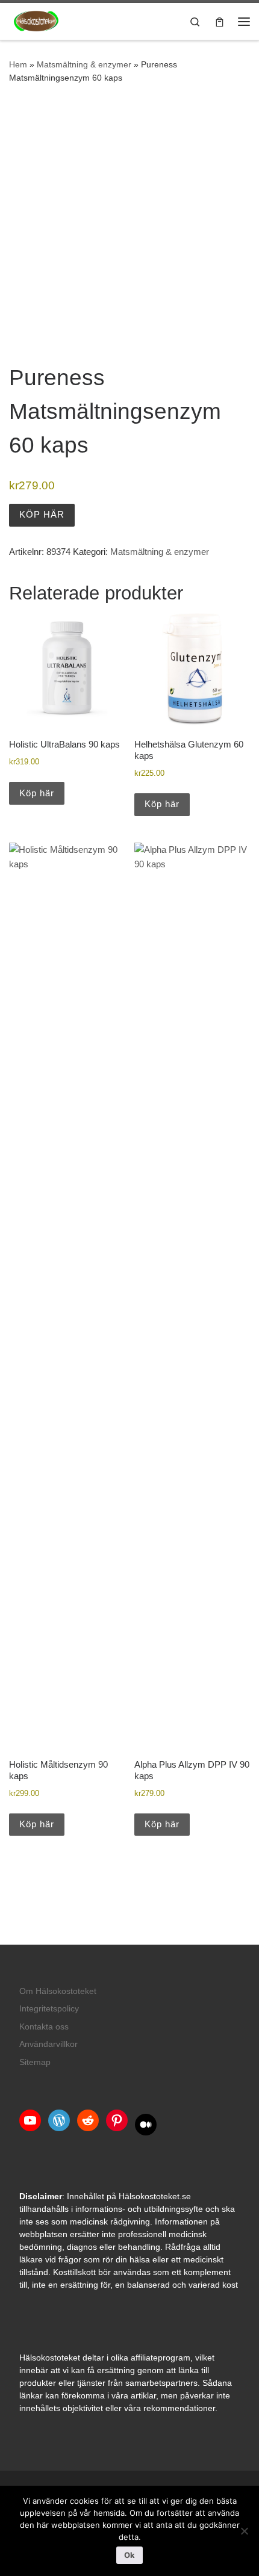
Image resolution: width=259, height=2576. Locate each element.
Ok (129, 2555)
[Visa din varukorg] (220, 21)
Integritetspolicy (49, 2009)
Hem (18, 64)
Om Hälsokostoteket (58, 1991)
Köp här (42, 514)
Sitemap (35, 2062)
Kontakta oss (44, 2027)
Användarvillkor (48, 2044)
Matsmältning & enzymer (84, 64)
